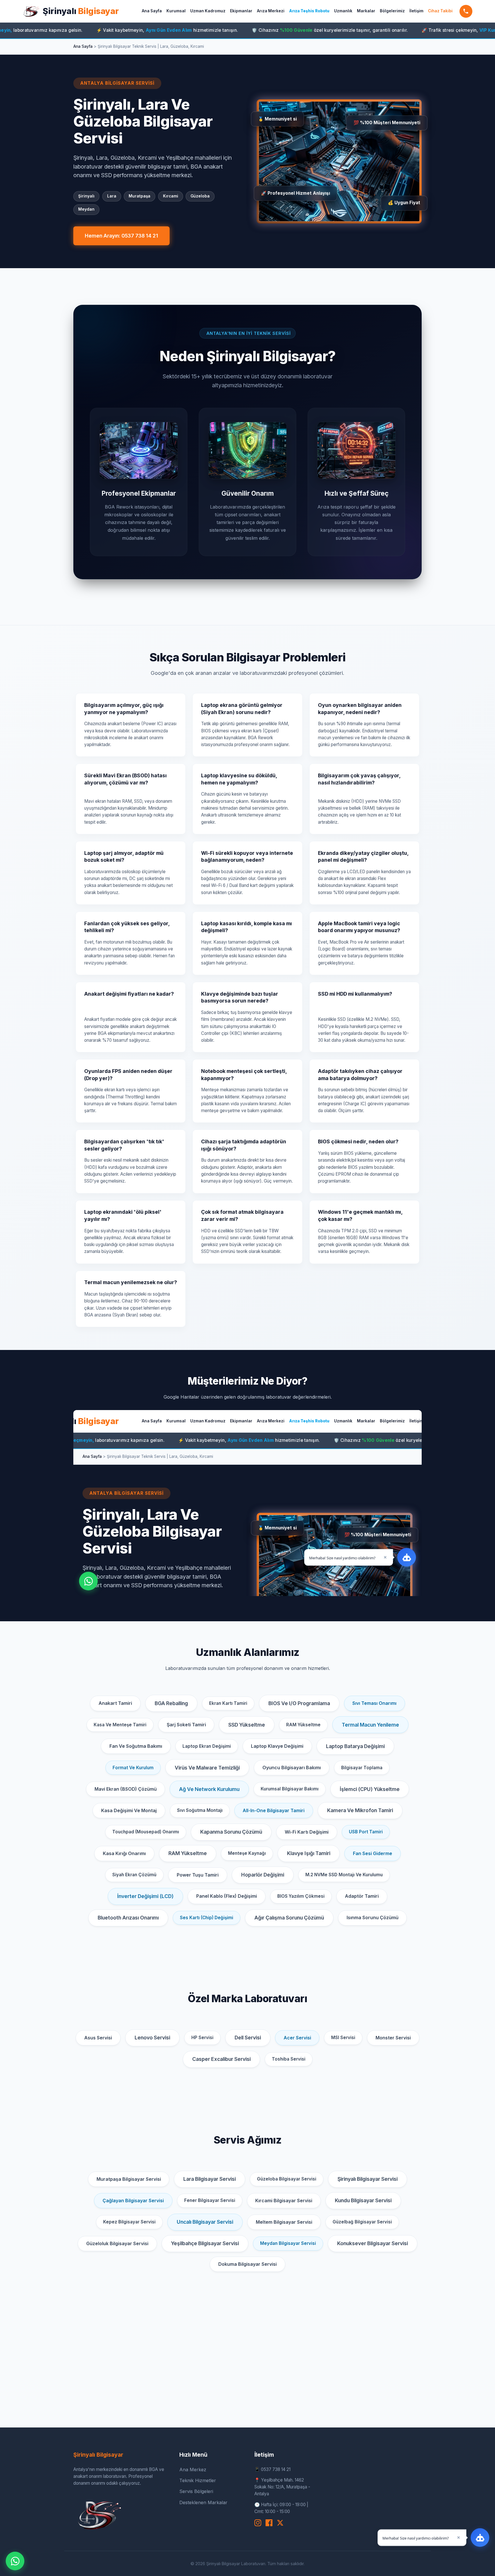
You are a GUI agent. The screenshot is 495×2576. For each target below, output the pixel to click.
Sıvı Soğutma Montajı (200, 1810)
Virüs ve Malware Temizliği (207, 1768)
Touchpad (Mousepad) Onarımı (146, 1832)
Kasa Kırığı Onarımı (124, 1853)
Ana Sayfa (152, 11)
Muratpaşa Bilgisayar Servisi (129, 2179)
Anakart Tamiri (115, 1703)
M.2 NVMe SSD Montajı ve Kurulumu (344, 1875)
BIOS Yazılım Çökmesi (301, 1896)
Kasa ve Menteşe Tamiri (120, 1725)
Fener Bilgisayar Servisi (210, 2200)
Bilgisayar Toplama (362, 1768)
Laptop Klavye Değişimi (277, 1746)
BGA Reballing (171, 1703)
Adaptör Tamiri (362, 1896)
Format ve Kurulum (133, 1768)
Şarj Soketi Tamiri (186, 1725)
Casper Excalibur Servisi (221, 2059)
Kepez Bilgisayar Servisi (129, 2222)
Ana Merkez (193, 2470)
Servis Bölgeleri (196, 2491)
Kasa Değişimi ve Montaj (129, 1810)
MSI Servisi (343, 2038)
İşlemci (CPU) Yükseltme (370, 1789)
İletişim (416, 11)
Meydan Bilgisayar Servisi (288, 2243)
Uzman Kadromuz (208, 11)
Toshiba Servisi (289, 2059)
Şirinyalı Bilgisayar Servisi (368, 2179)
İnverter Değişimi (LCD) (145, 1896)
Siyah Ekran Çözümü (134, 1875)
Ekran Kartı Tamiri (228, 1703)
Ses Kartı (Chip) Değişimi (207, 1918)
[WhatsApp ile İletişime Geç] (15, 2561)
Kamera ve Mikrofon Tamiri (360, 1810)
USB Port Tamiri (366, 1832)
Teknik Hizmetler (198, 2480)
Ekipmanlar (241, 11)
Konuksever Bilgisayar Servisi (373, 2243)
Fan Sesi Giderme (373, 1853)
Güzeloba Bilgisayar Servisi (287, 2179)
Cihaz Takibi (440, 11)
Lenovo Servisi (152, 2038)
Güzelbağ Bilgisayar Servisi (362, 2222)
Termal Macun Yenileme (370, 1725)
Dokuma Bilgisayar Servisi (247, 2264)
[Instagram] (258, 2523)
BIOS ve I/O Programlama (299, 1703)
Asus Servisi (98, 2038)
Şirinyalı (81, 11)
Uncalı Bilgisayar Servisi (205, 2222)
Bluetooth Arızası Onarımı (128, 1918)
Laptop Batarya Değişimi (355, 1746)
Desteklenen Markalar (203, 2502)
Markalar (366, 11)
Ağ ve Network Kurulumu (209, 1789)
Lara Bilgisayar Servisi (210, 2179)
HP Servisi (202, 2038)
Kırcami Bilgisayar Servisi (284, 2201)
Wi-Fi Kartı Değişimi (307, 1832)
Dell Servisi (248, 2038)
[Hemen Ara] (466, 11)
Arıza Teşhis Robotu (309, 11)
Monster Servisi (393, 2038)
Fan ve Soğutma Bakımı (136, 1746)
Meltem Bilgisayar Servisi (284, 2222)
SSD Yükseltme (247, 1725)
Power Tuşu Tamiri (198, 1875)
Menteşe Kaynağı (247, 1853)
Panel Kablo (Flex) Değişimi (227, 1896)
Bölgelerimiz (392, 11)
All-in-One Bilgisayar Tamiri (274, 1810)
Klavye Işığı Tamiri (309, 1853)
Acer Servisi (297, 2038)
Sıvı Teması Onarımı (374, 1703)
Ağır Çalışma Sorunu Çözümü (289, 1918)
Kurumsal (176, 11)
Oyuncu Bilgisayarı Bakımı (292, 1768)
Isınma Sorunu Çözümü (373, 1917)
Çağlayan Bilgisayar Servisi (133, 2201)
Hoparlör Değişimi (263, 1875)
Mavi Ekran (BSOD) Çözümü (126, 1789)
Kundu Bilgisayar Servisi (363, 2200)
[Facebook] (269, 2523)
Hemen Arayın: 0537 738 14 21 (121, 236)
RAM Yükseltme (303, 1725)
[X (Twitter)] (280, 2523)
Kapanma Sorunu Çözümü (231, 1832)
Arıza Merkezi (271, 11)
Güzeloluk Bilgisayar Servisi (117, 2243)
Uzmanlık (343, 11)
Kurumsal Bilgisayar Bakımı (290, 1789)
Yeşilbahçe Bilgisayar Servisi (205, 2243)
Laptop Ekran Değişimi (207, 1746)
